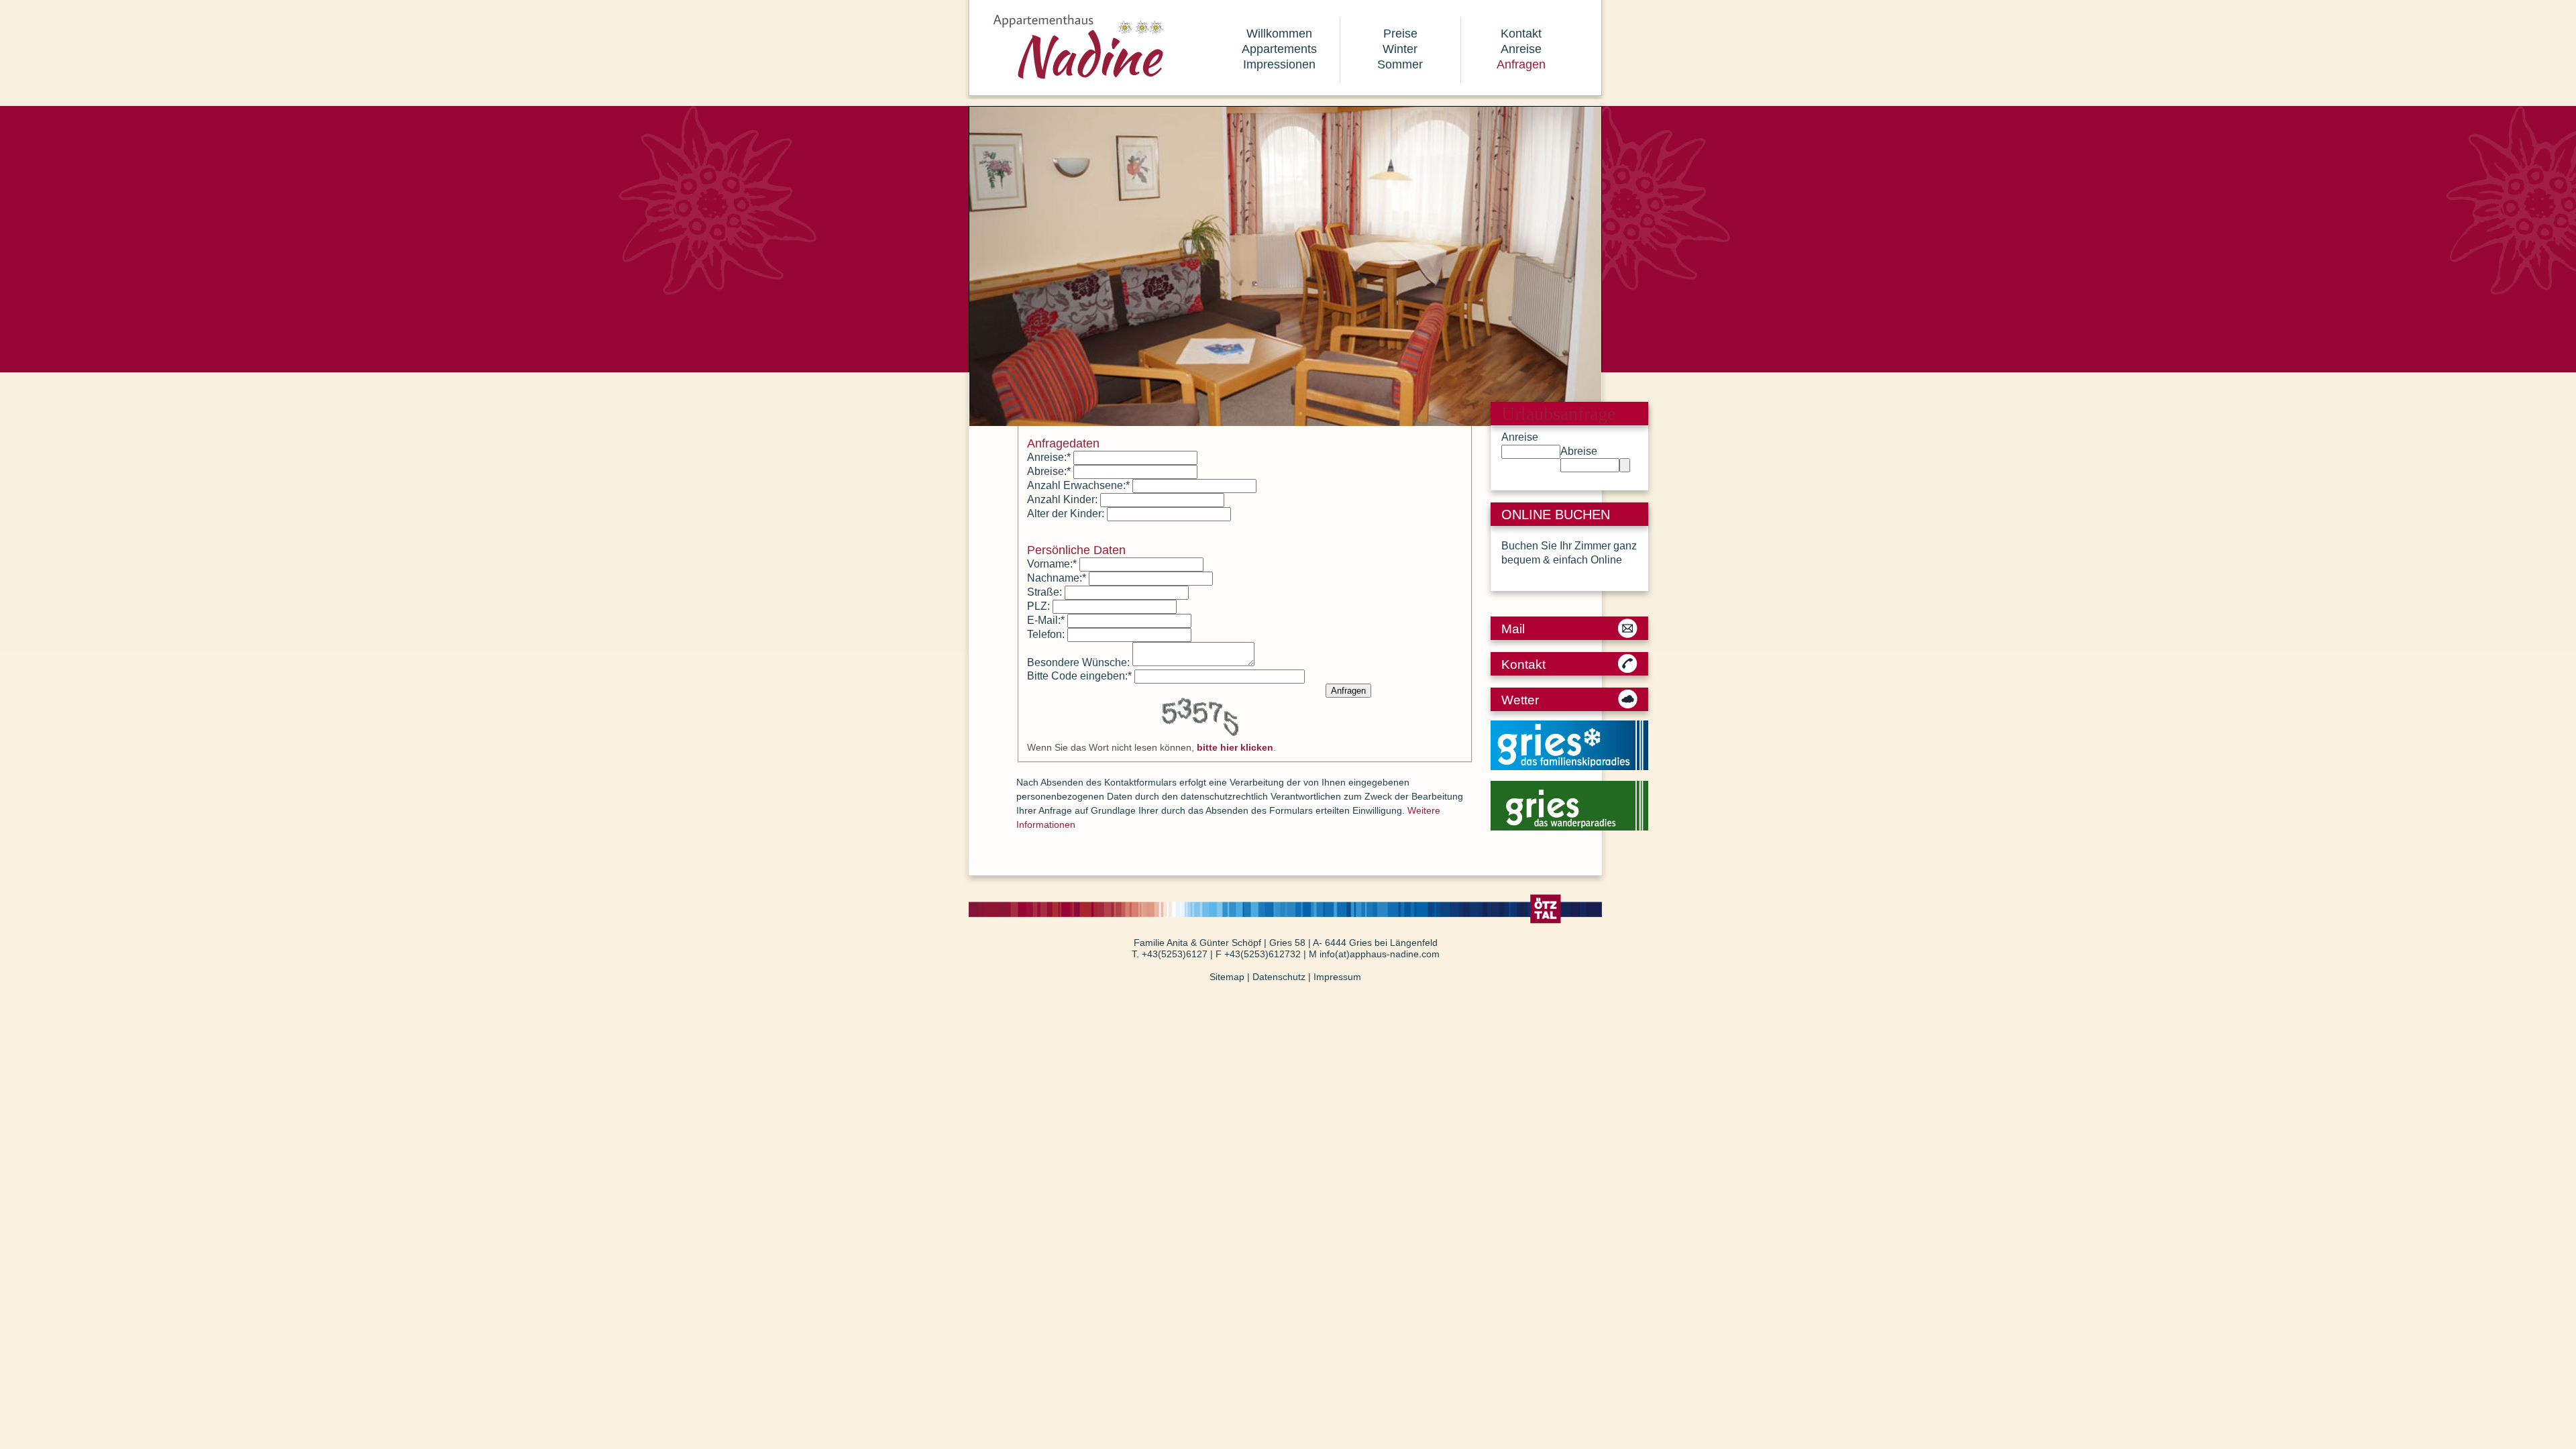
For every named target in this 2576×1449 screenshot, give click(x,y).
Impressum (1337, 977)
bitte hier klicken (1235, 747)
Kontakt (1521, 34)
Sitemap (1227, 977)
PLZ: (1038, 606)
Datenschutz (1279, 977)
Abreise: (1049, 471)
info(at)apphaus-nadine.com (1380, 954)
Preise (1400, 34)
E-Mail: (1046, 620)
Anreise (1521, 49)
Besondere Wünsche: (1078, 662)
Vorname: (1052, 564)
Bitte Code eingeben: (1079, 676)
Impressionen (1279, 64)
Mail (1513, 629)
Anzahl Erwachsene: (1078, 485)
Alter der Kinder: (1066, 514)
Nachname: (1057, 578)
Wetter (1520, 700)
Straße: (1044, 592)
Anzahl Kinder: (1062, 499)
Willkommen (1279, 34)
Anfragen (1521, 64)
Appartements (1279, 49)
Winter (1400, 49)
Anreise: (1049, 457)
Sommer (1400, 64)
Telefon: (1046, 634)
